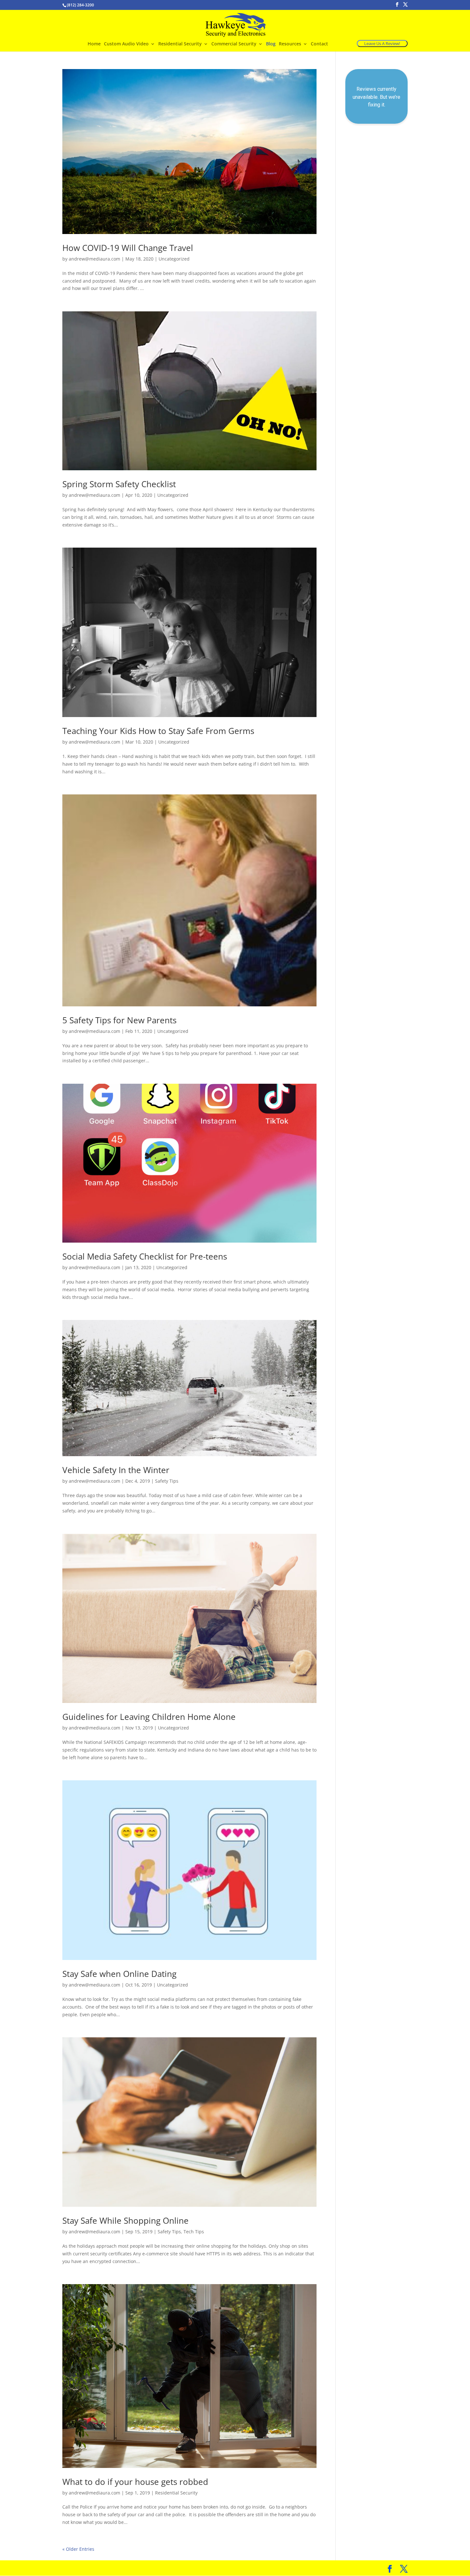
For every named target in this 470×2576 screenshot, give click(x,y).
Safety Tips (167, 1481)
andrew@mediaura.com (94, 259)
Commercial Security (234, 44)
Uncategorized (174, 259)
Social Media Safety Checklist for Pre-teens (145, 1256)
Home (94, 44)
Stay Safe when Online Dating (119, 1974)
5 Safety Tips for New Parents (119, 1020)
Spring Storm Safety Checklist (119, 484)
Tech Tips (194, 2232)
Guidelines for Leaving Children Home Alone (149, 1717)
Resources (290, 44)
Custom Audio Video (126, 44)
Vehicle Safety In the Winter (116, 1470)
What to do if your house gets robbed (135, 2482)
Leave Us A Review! (382, 43)
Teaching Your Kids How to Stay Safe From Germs (158, 731)
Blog (271, 44)
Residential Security (180, 44)
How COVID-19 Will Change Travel (128, 248)
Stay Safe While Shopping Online (125, 2221)
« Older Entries (78, 2549)
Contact (319, 44)
